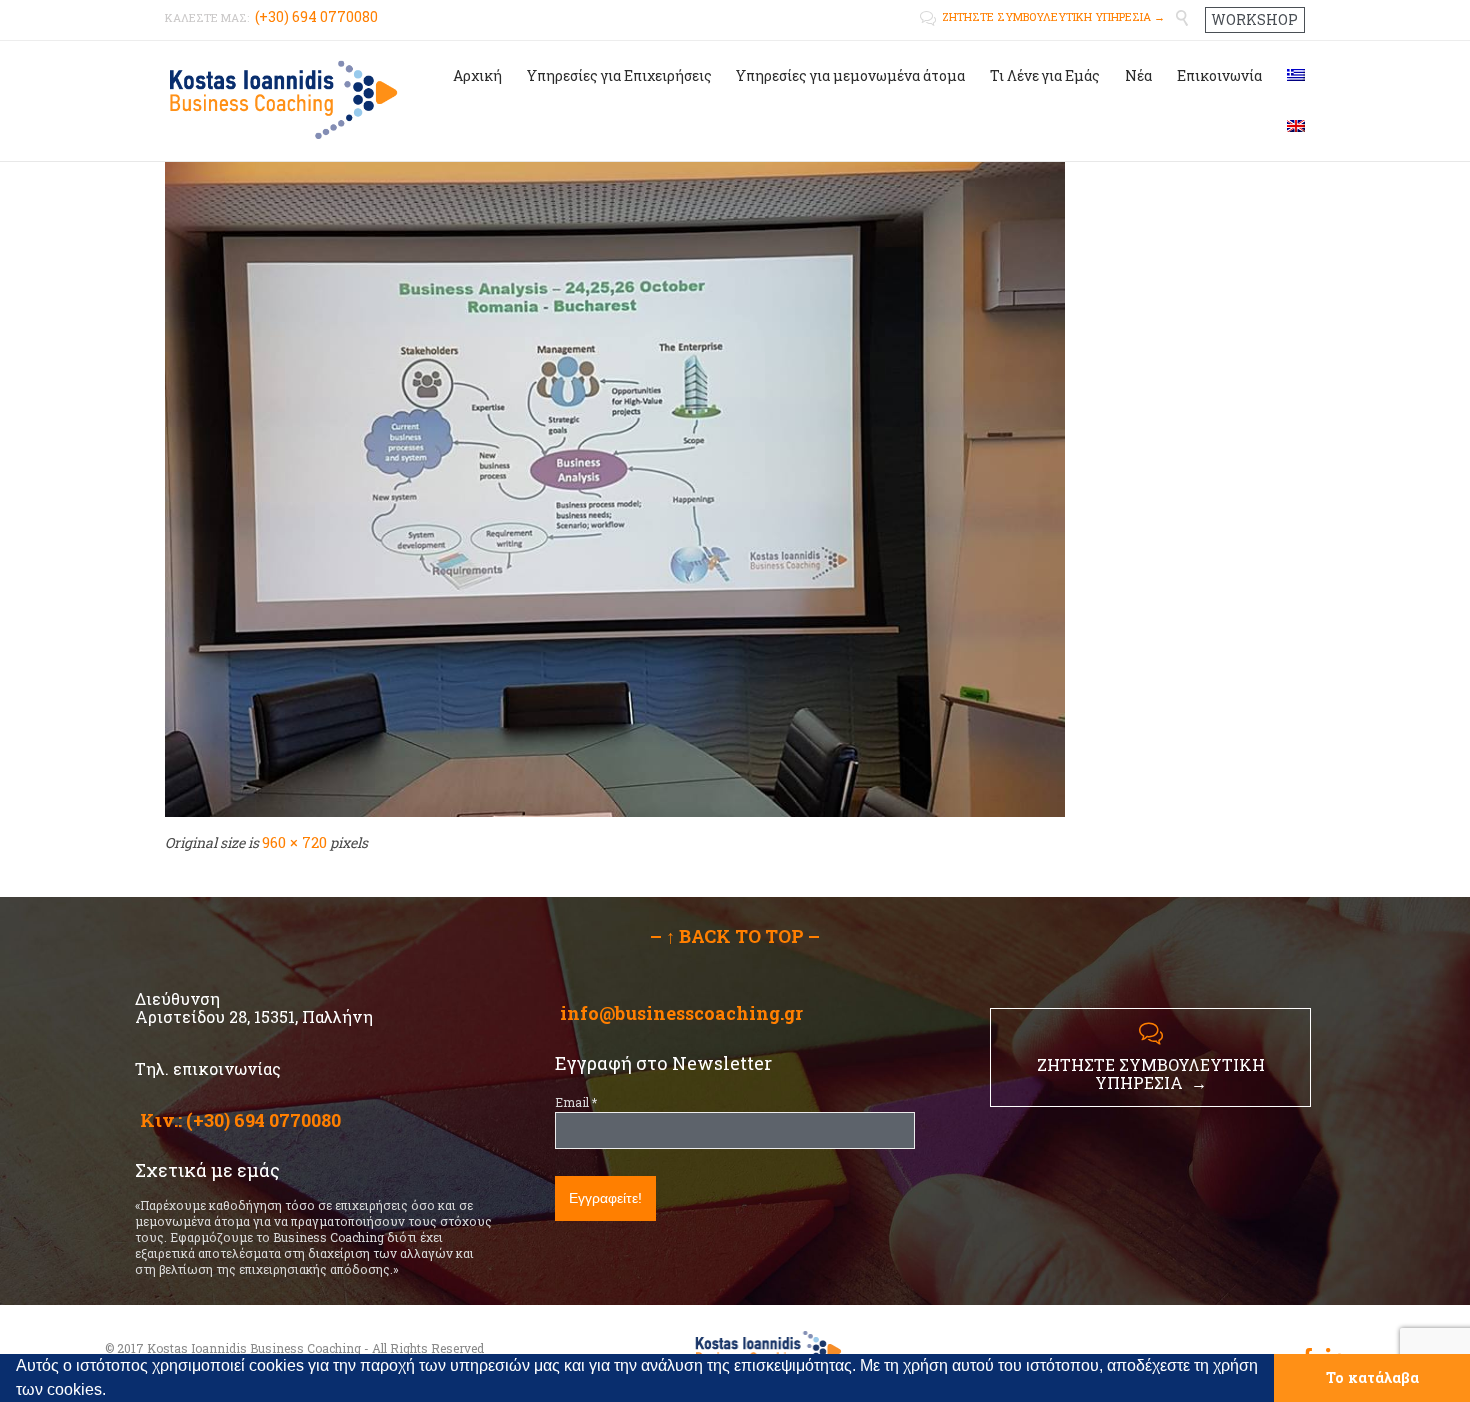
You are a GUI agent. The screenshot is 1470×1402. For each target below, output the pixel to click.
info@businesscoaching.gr (681, 1013)
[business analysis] (735, 479)
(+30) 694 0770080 (263, 1120)
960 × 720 (294, 842)
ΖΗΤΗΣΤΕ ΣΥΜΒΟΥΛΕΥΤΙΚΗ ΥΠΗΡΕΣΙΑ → (1042, 16)
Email (576, 1102)
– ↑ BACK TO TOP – (735, 936)
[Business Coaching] (282, 99)
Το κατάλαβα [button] (1372, 1377)
